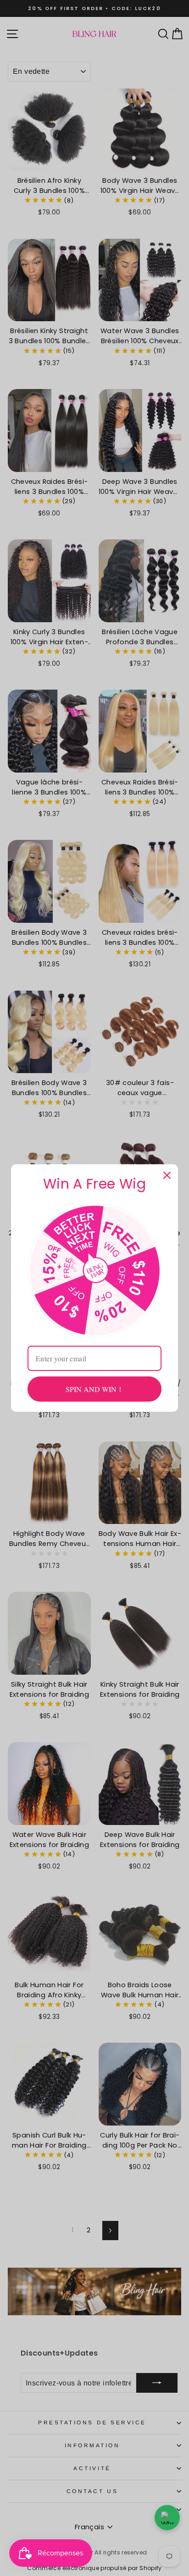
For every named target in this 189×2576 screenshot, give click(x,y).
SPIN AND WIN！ (95, 1389)
